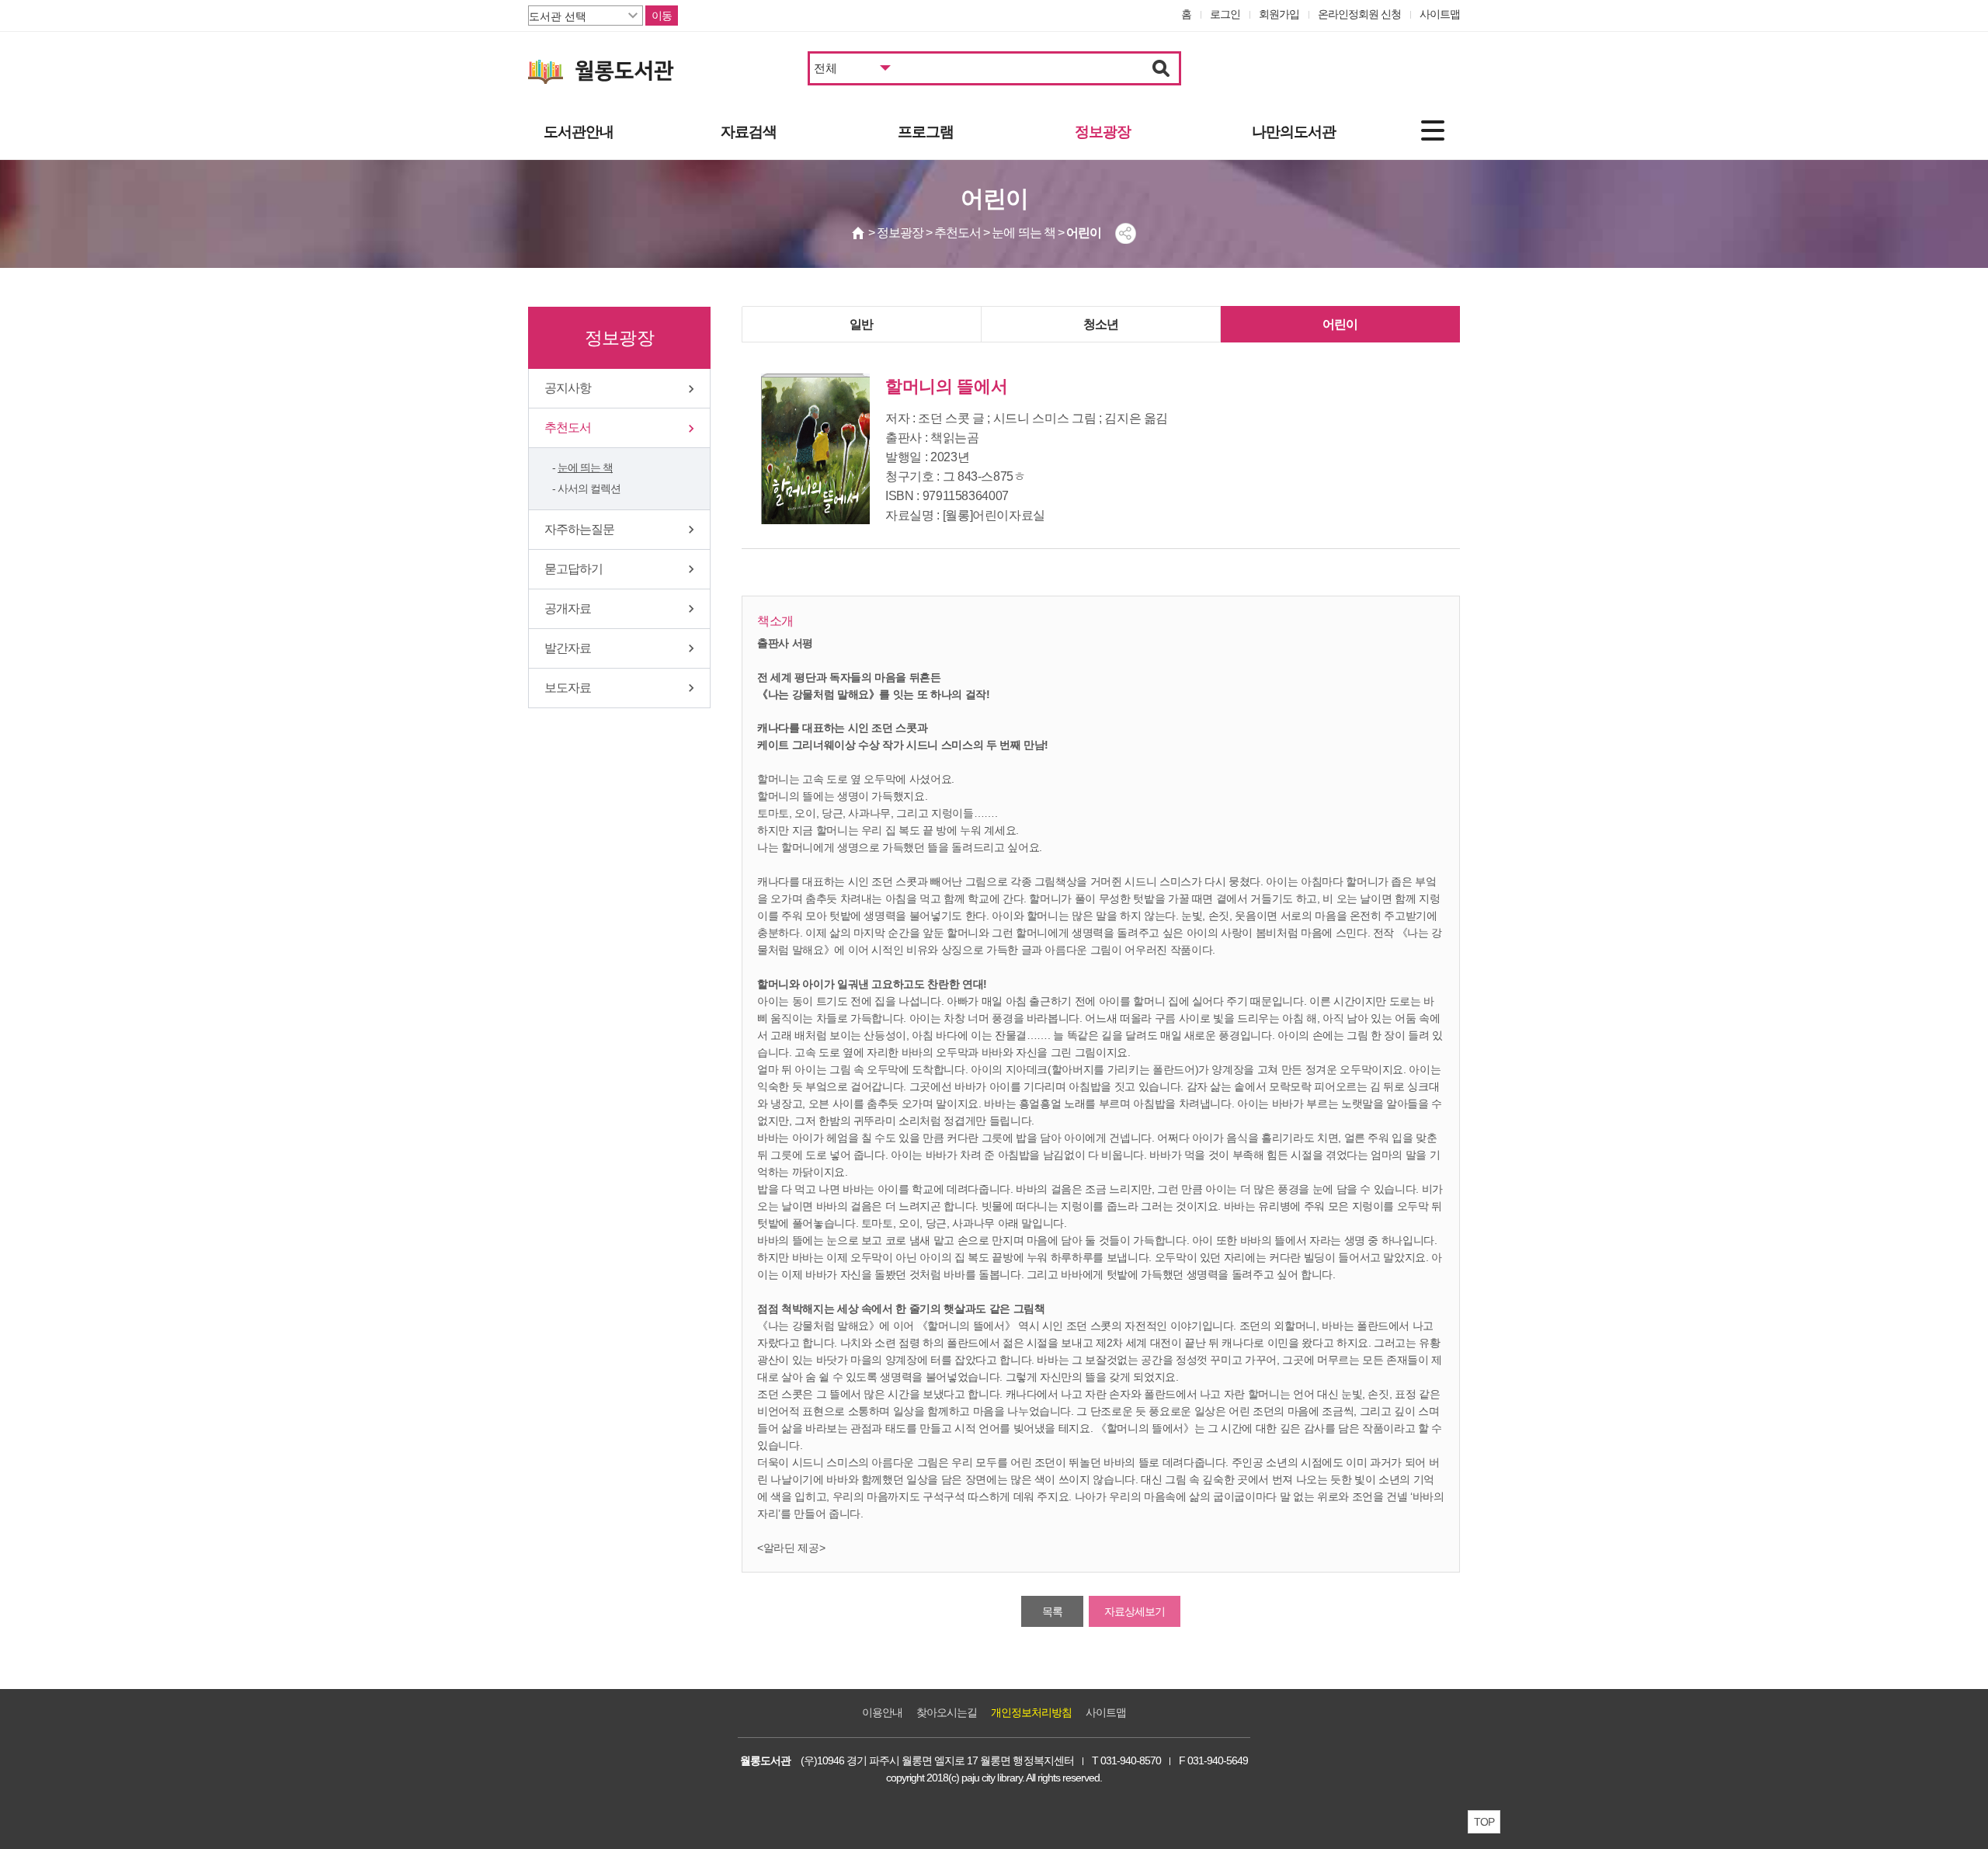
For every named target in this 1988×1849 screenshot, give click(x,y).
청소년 (1101, 324)
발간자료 (568, 648)
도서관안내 (579, 132)
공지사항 (568, 388)
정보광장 (1103, 132)
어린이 (1340, 324)
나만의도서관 (1294, 132)
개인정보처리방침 (1031, 1712)
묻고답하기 (573, 569)
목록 (1052, 1611)
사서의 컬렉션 (589, 488)
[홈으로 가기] (859, 233)
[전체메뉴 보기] (1433, 130)
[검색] (1161, 68)
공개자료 (568, 608)
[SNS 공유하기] (1126, 233)
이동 (662, 16)
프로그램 (926, 132)
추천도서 (568, 427)
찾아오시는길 (947, 1712)
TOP (1484, 1822)
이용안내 (882, 1712)
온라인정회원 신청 (1359, 14)
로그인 (1225, 14)
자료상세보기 (1135, 1611)
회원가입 (1279, 14)
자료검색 (749, 132)
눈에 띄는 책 (585, 467)
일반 (861, 324)
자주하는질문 (579, 529)
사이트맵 (1440, 14)
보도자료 (568, 688)
